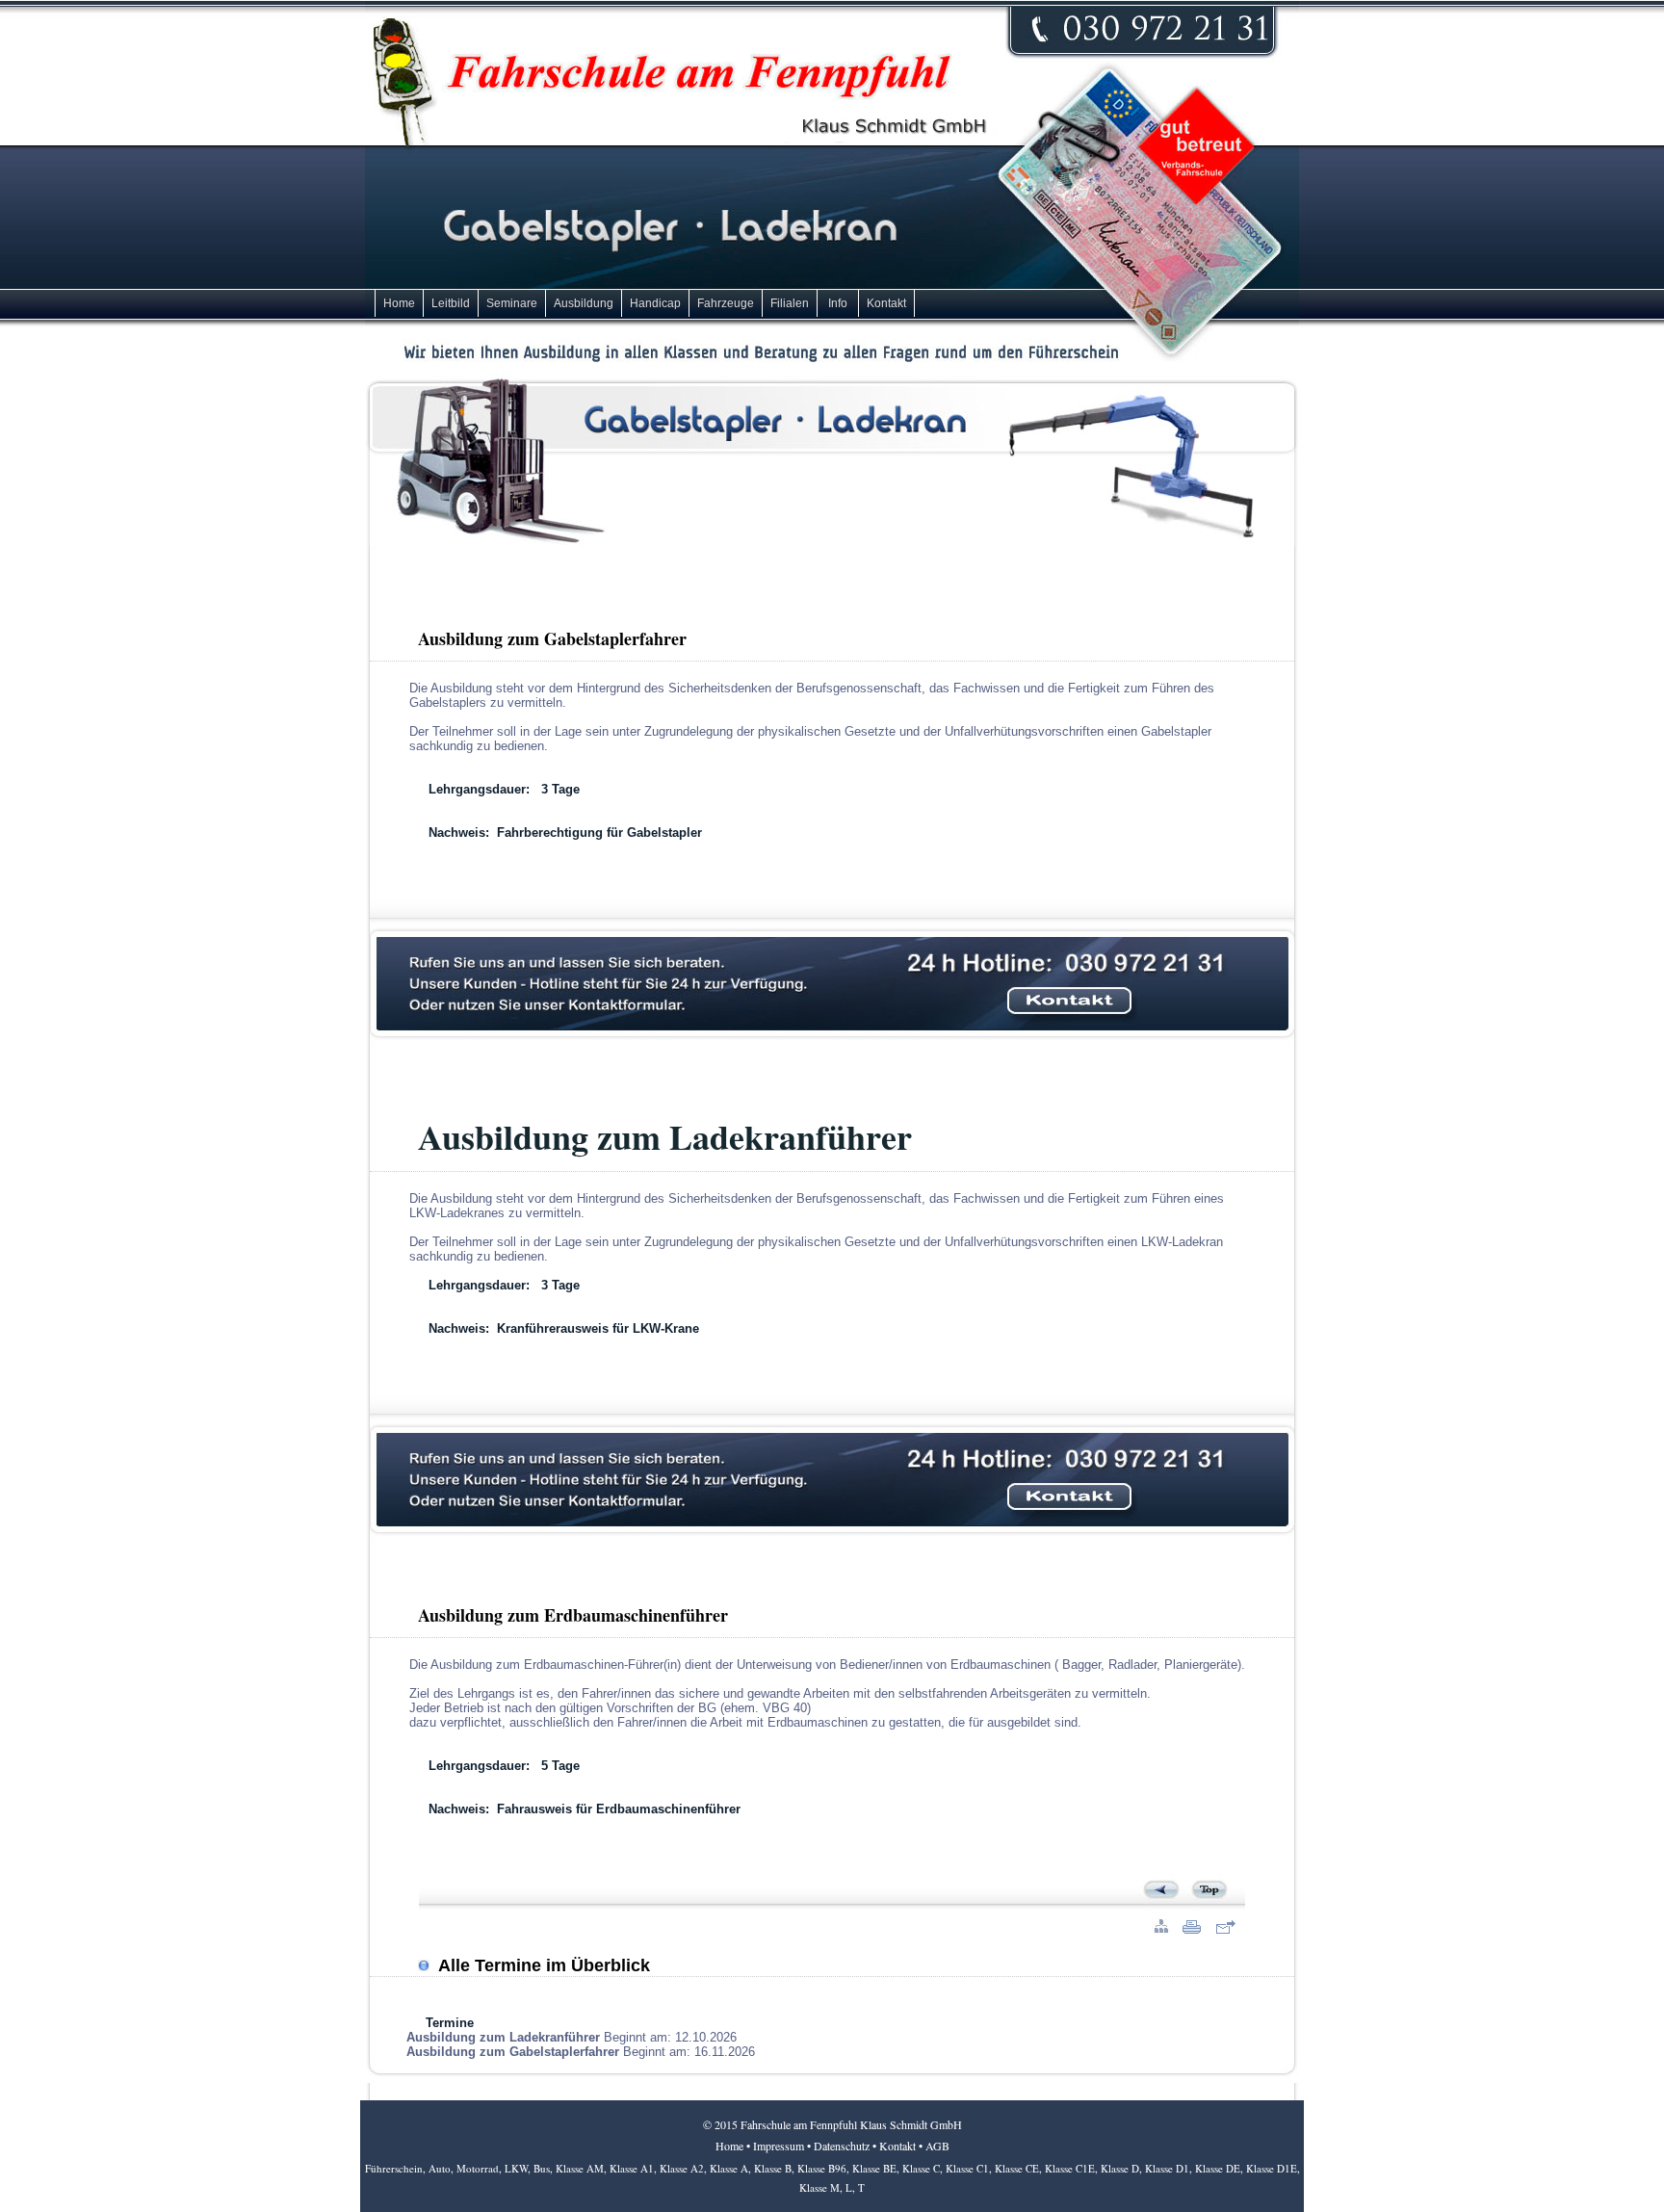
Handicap (655, 303)
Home (399, 303)
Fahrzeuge (726, 303)
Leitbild (451, 303)
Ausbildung (584, 303)
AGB (937, 2146)
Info (838, 303)
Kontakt (886, 303)
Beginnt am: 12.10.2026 (572, 2037)
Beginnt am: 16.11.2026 (581, 2052)
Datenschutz (842, 2146)
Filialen (790, 303)
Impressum (779, 2146)
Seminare (512, 303)
